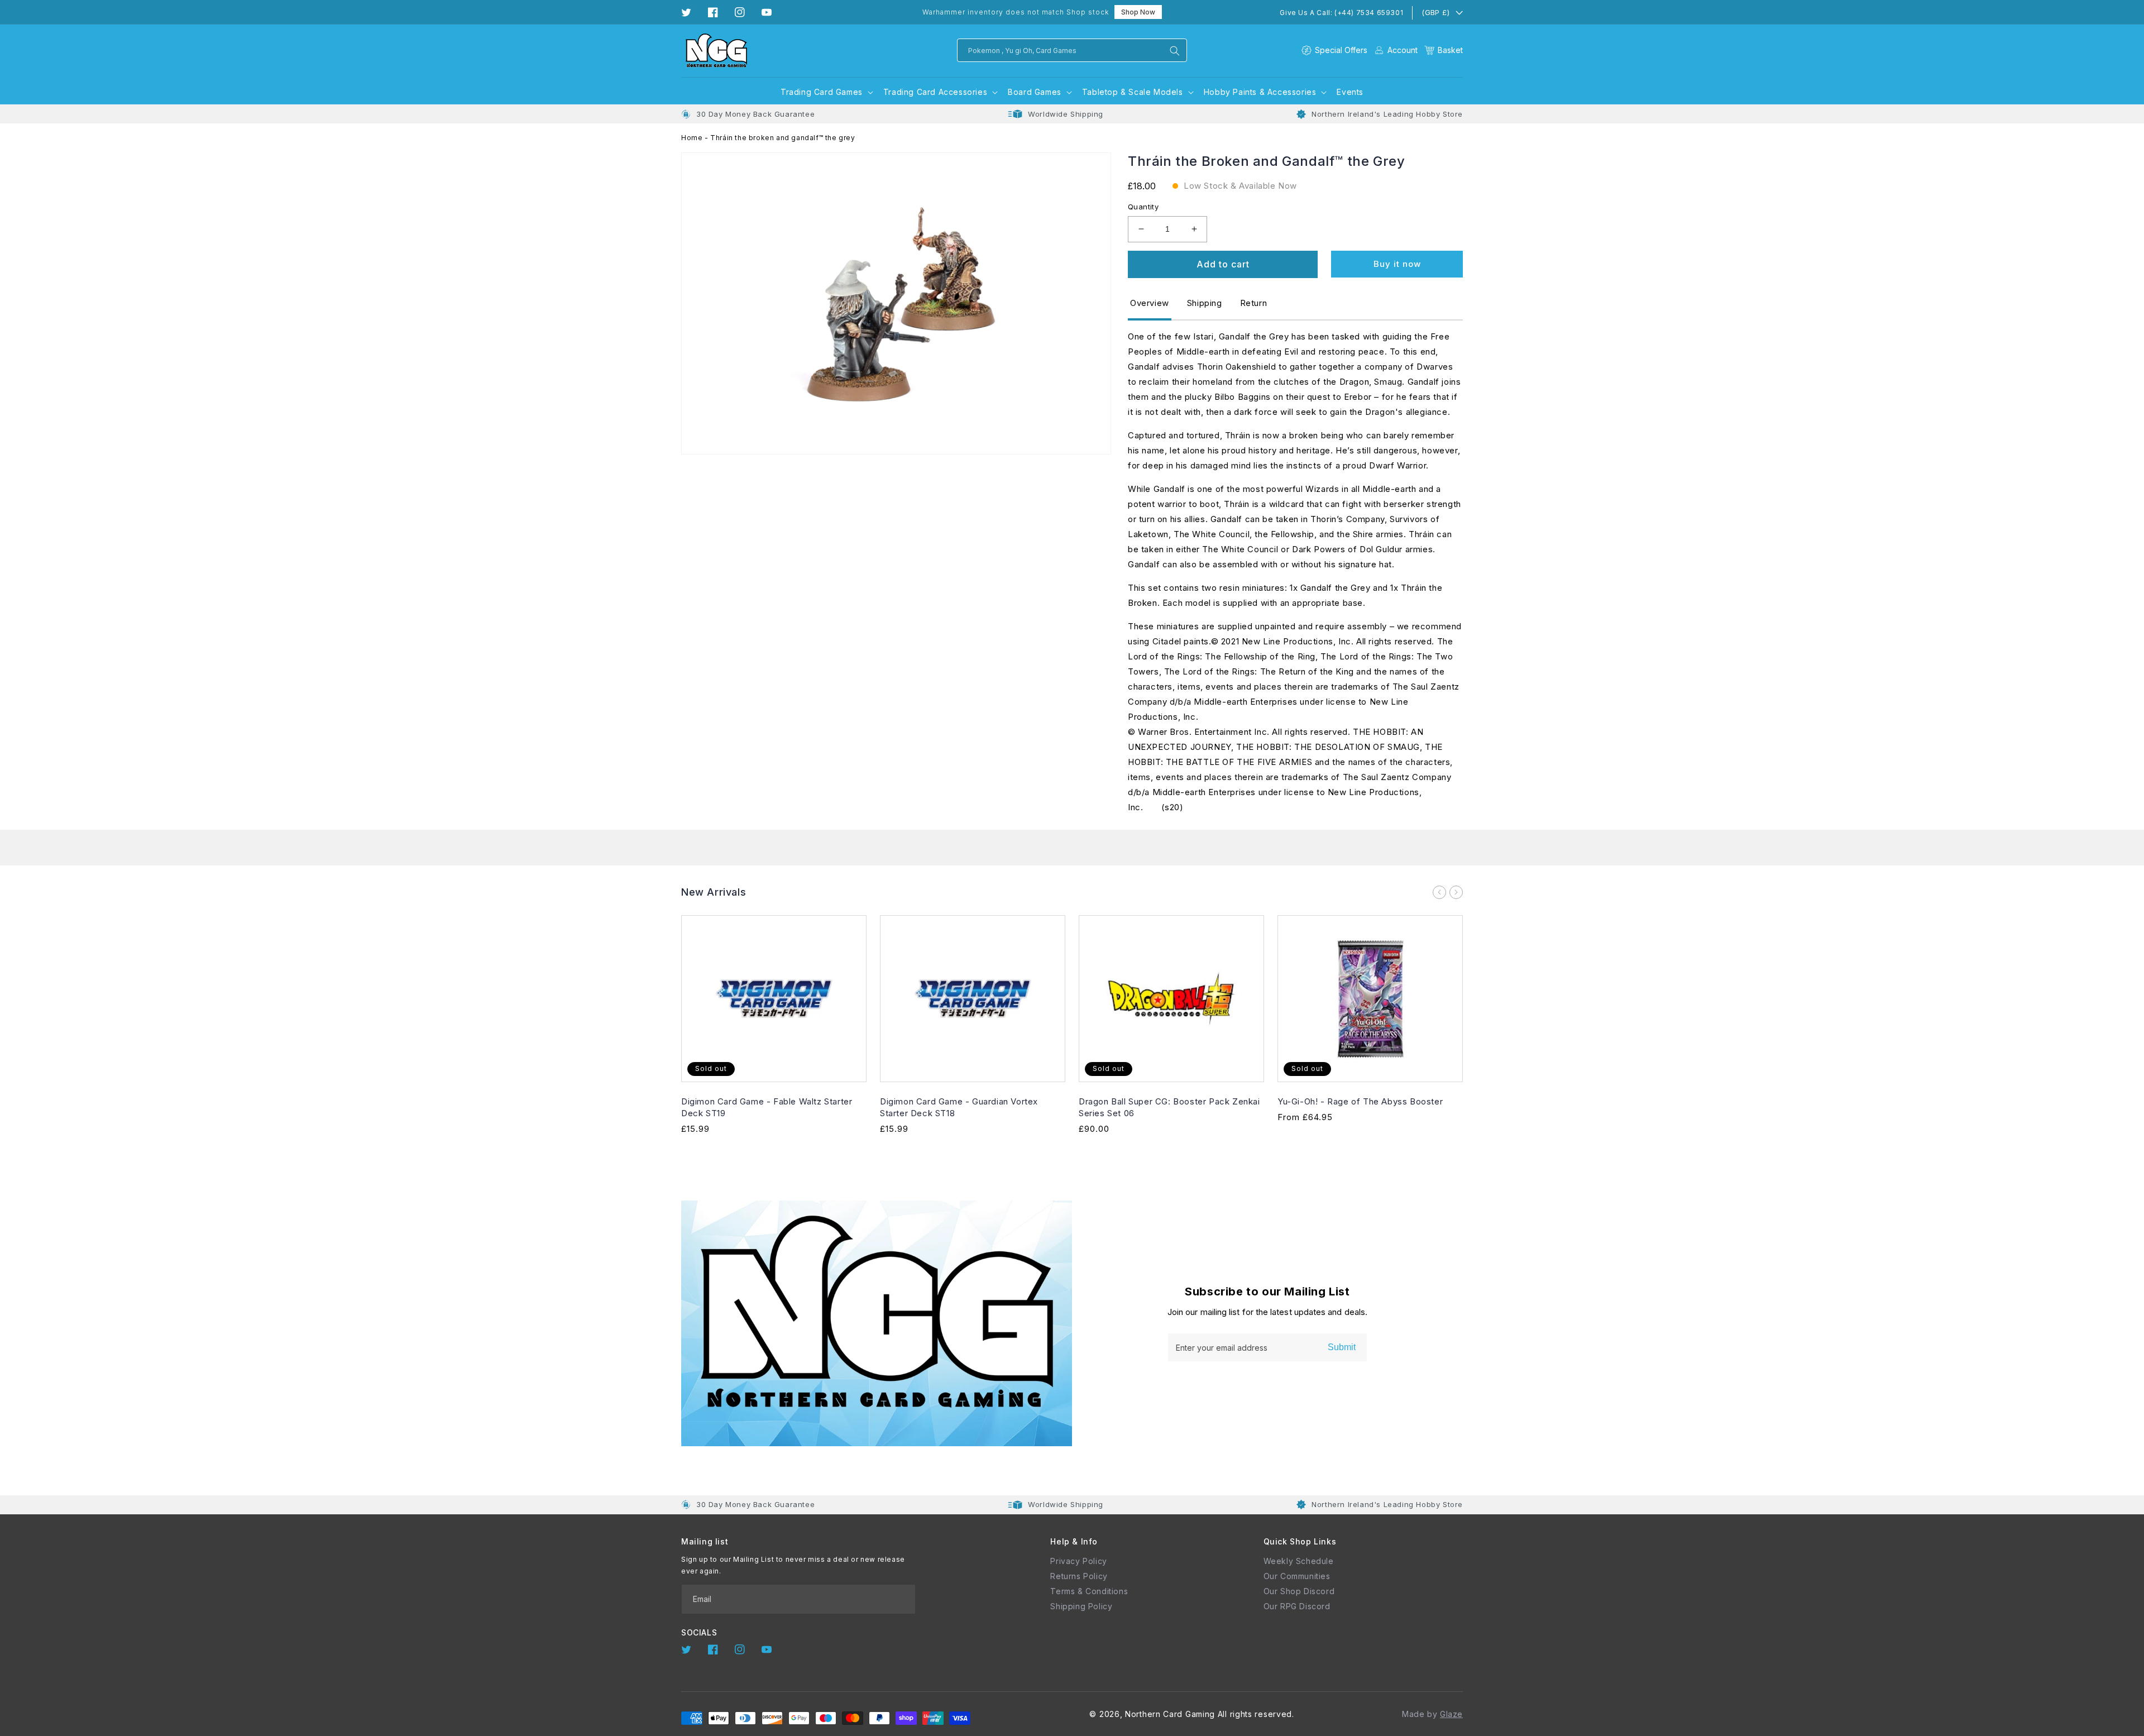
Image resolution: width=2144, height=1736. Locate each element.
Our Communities (1297, 1576)
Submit (1342, 1347)
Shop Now (1138, 12)
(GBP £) (1435, 12)
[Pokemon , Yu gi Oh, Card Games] (1175, 51)
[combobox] (1072, 50)
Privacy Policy (1078, 1561)
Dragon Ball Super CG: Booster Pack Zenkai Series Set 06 (1169, 1107)
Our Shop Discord (1299, 1591)
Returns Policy (1079, 1576)
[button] (1444, 50)
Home (692, 138)
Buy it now (1397, 264)
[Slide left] (1439, 892)
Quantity (1143, 207)
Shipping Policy (1081, 1606)
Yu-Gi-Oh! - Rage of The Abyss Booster (1360, 1101)
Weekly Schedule (1299, 1561)
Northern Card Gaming (1170, 1714)
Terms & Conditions (1089, 1591)
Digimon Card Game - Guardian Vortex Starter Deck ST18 (959, 1107)
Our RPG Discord (1297, 1606)
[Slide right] (1456, 892)
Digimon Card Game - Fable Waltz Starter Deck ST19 (767, 1107)
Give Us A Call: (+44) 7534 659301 (1341, 13)
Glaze (1451, 1714)
